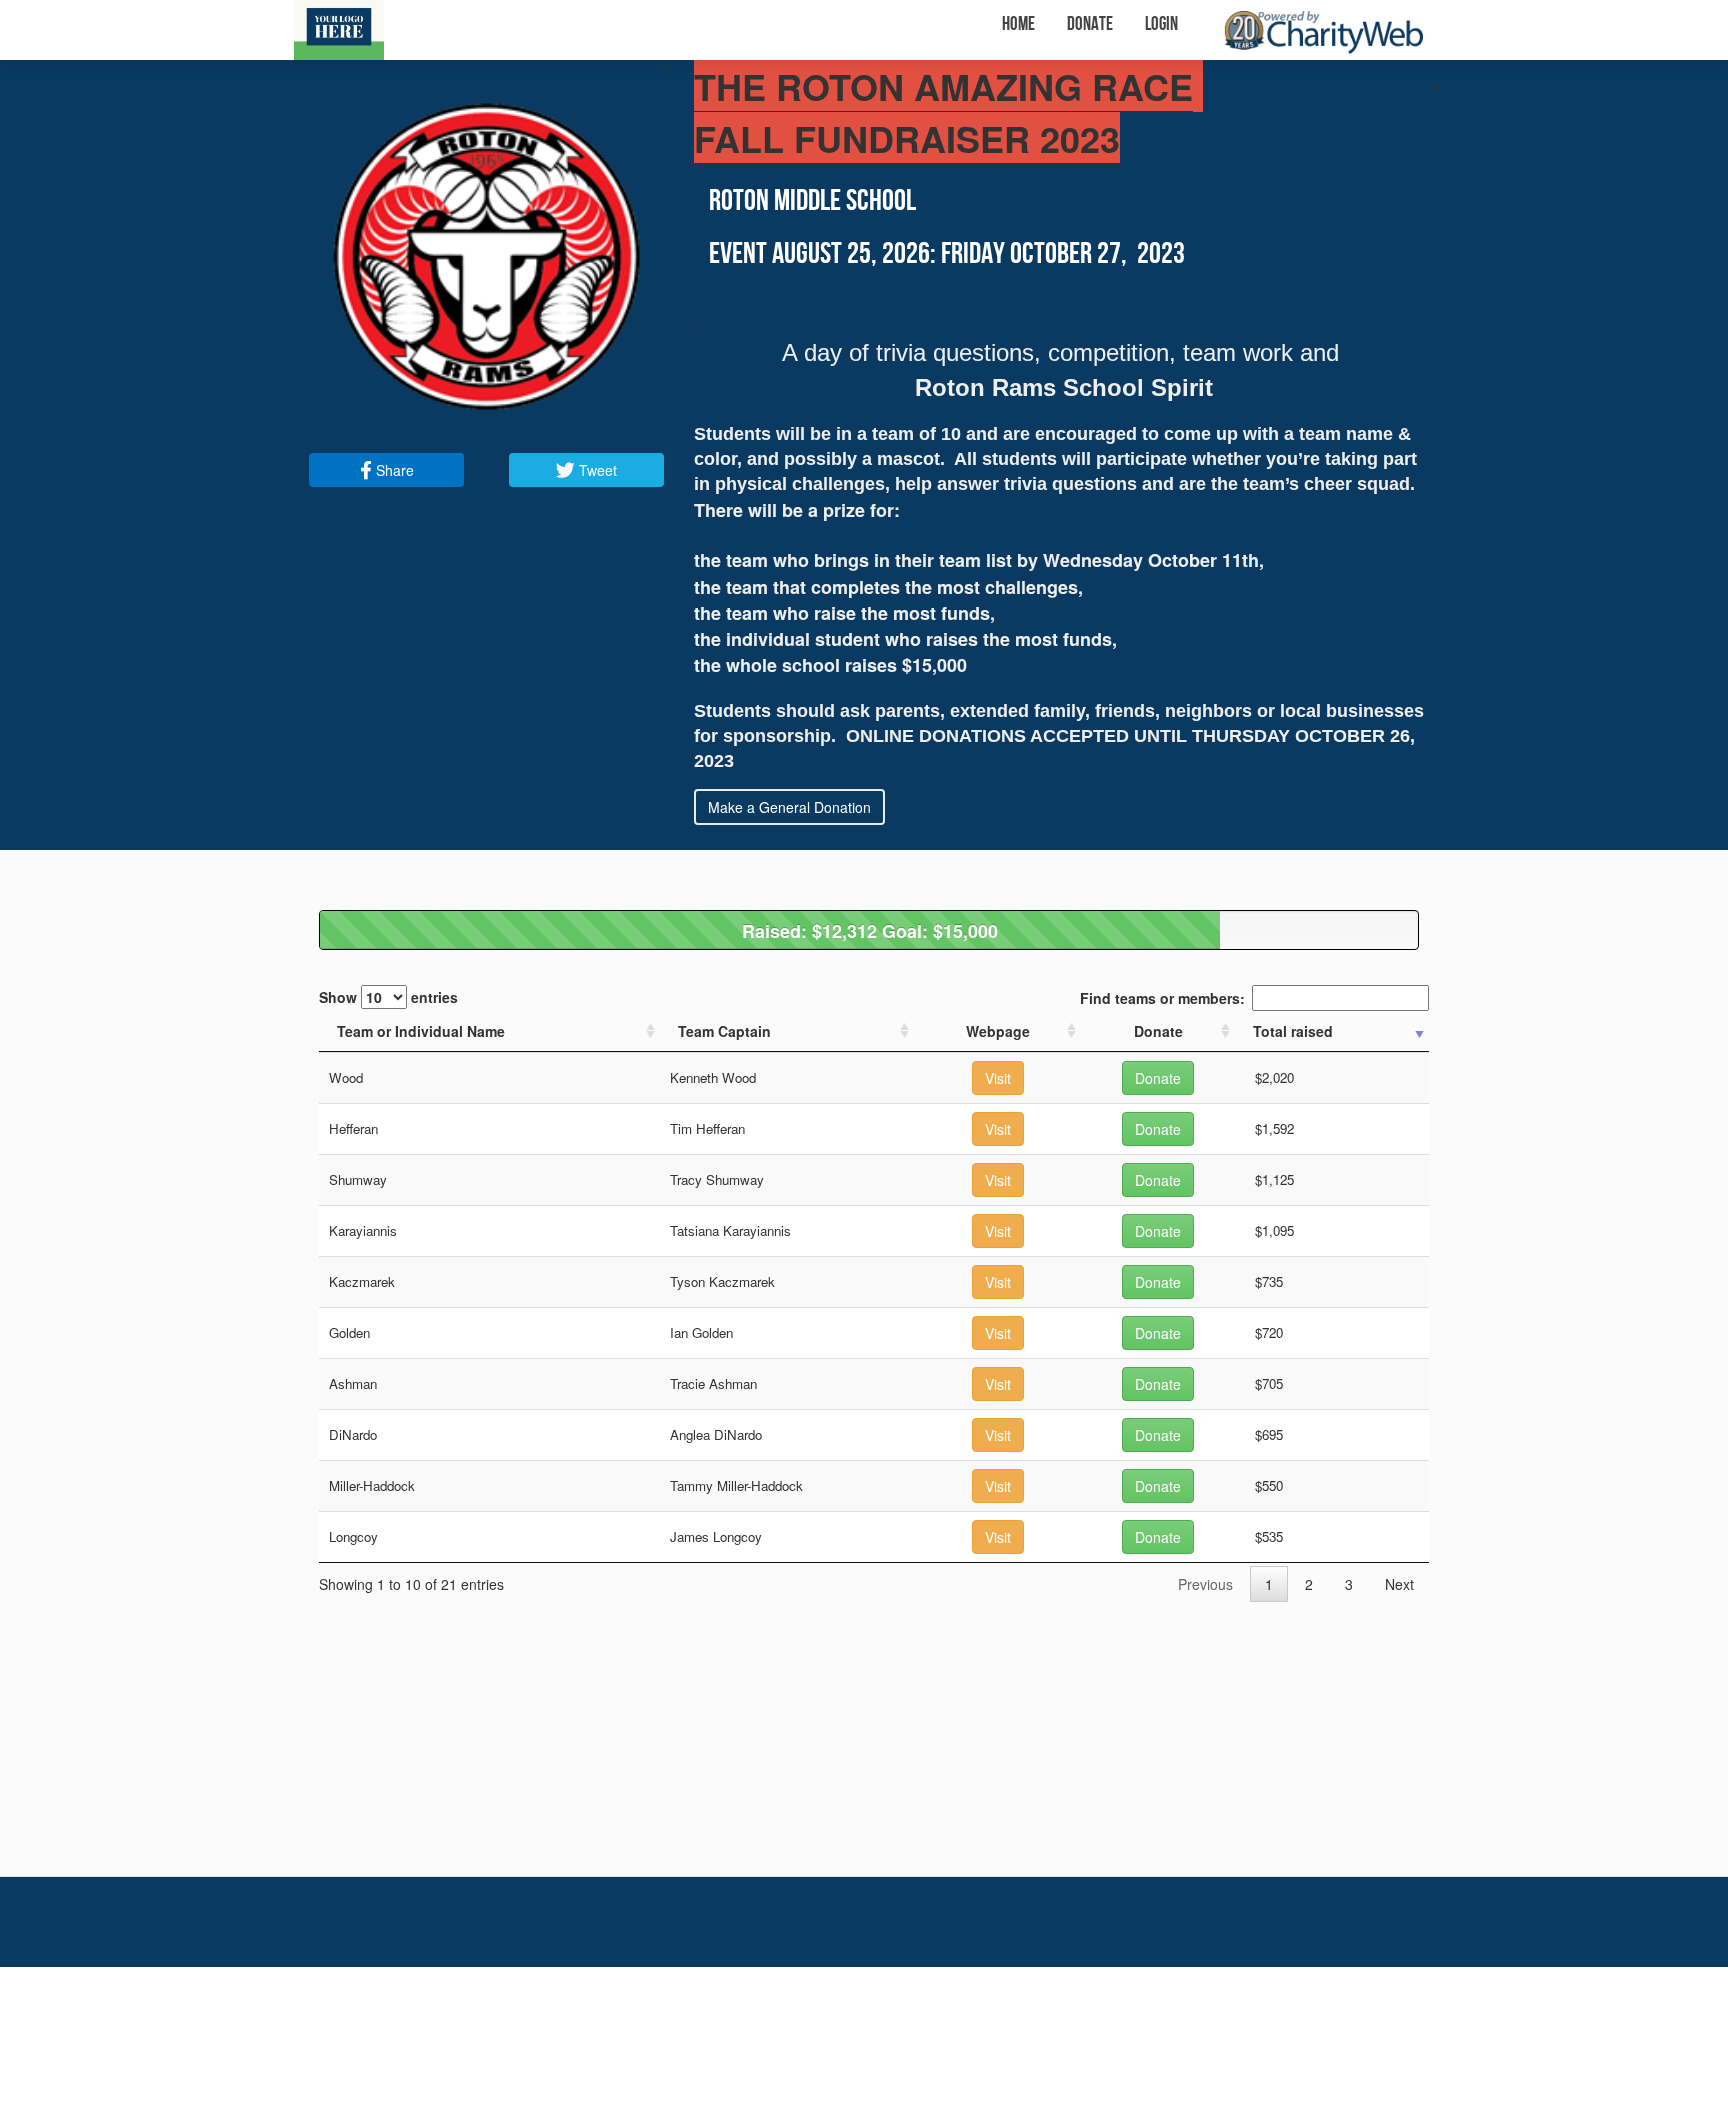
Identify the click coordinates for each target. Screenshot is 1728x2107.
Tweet (596, 470)
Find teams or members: (1162, 998)
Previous (1205, 1584)
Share (393, 470)
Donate (1090, 24)
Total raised (1293, 1031)
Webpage (998, 1031)
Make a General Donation (789, 807)
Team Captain (724, 1031)
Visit (998, 1078)
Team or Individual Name (421, 1031)
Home (1018, 24)
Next (1399, 1584)
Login (1161, 24)
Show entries (388, 997)
